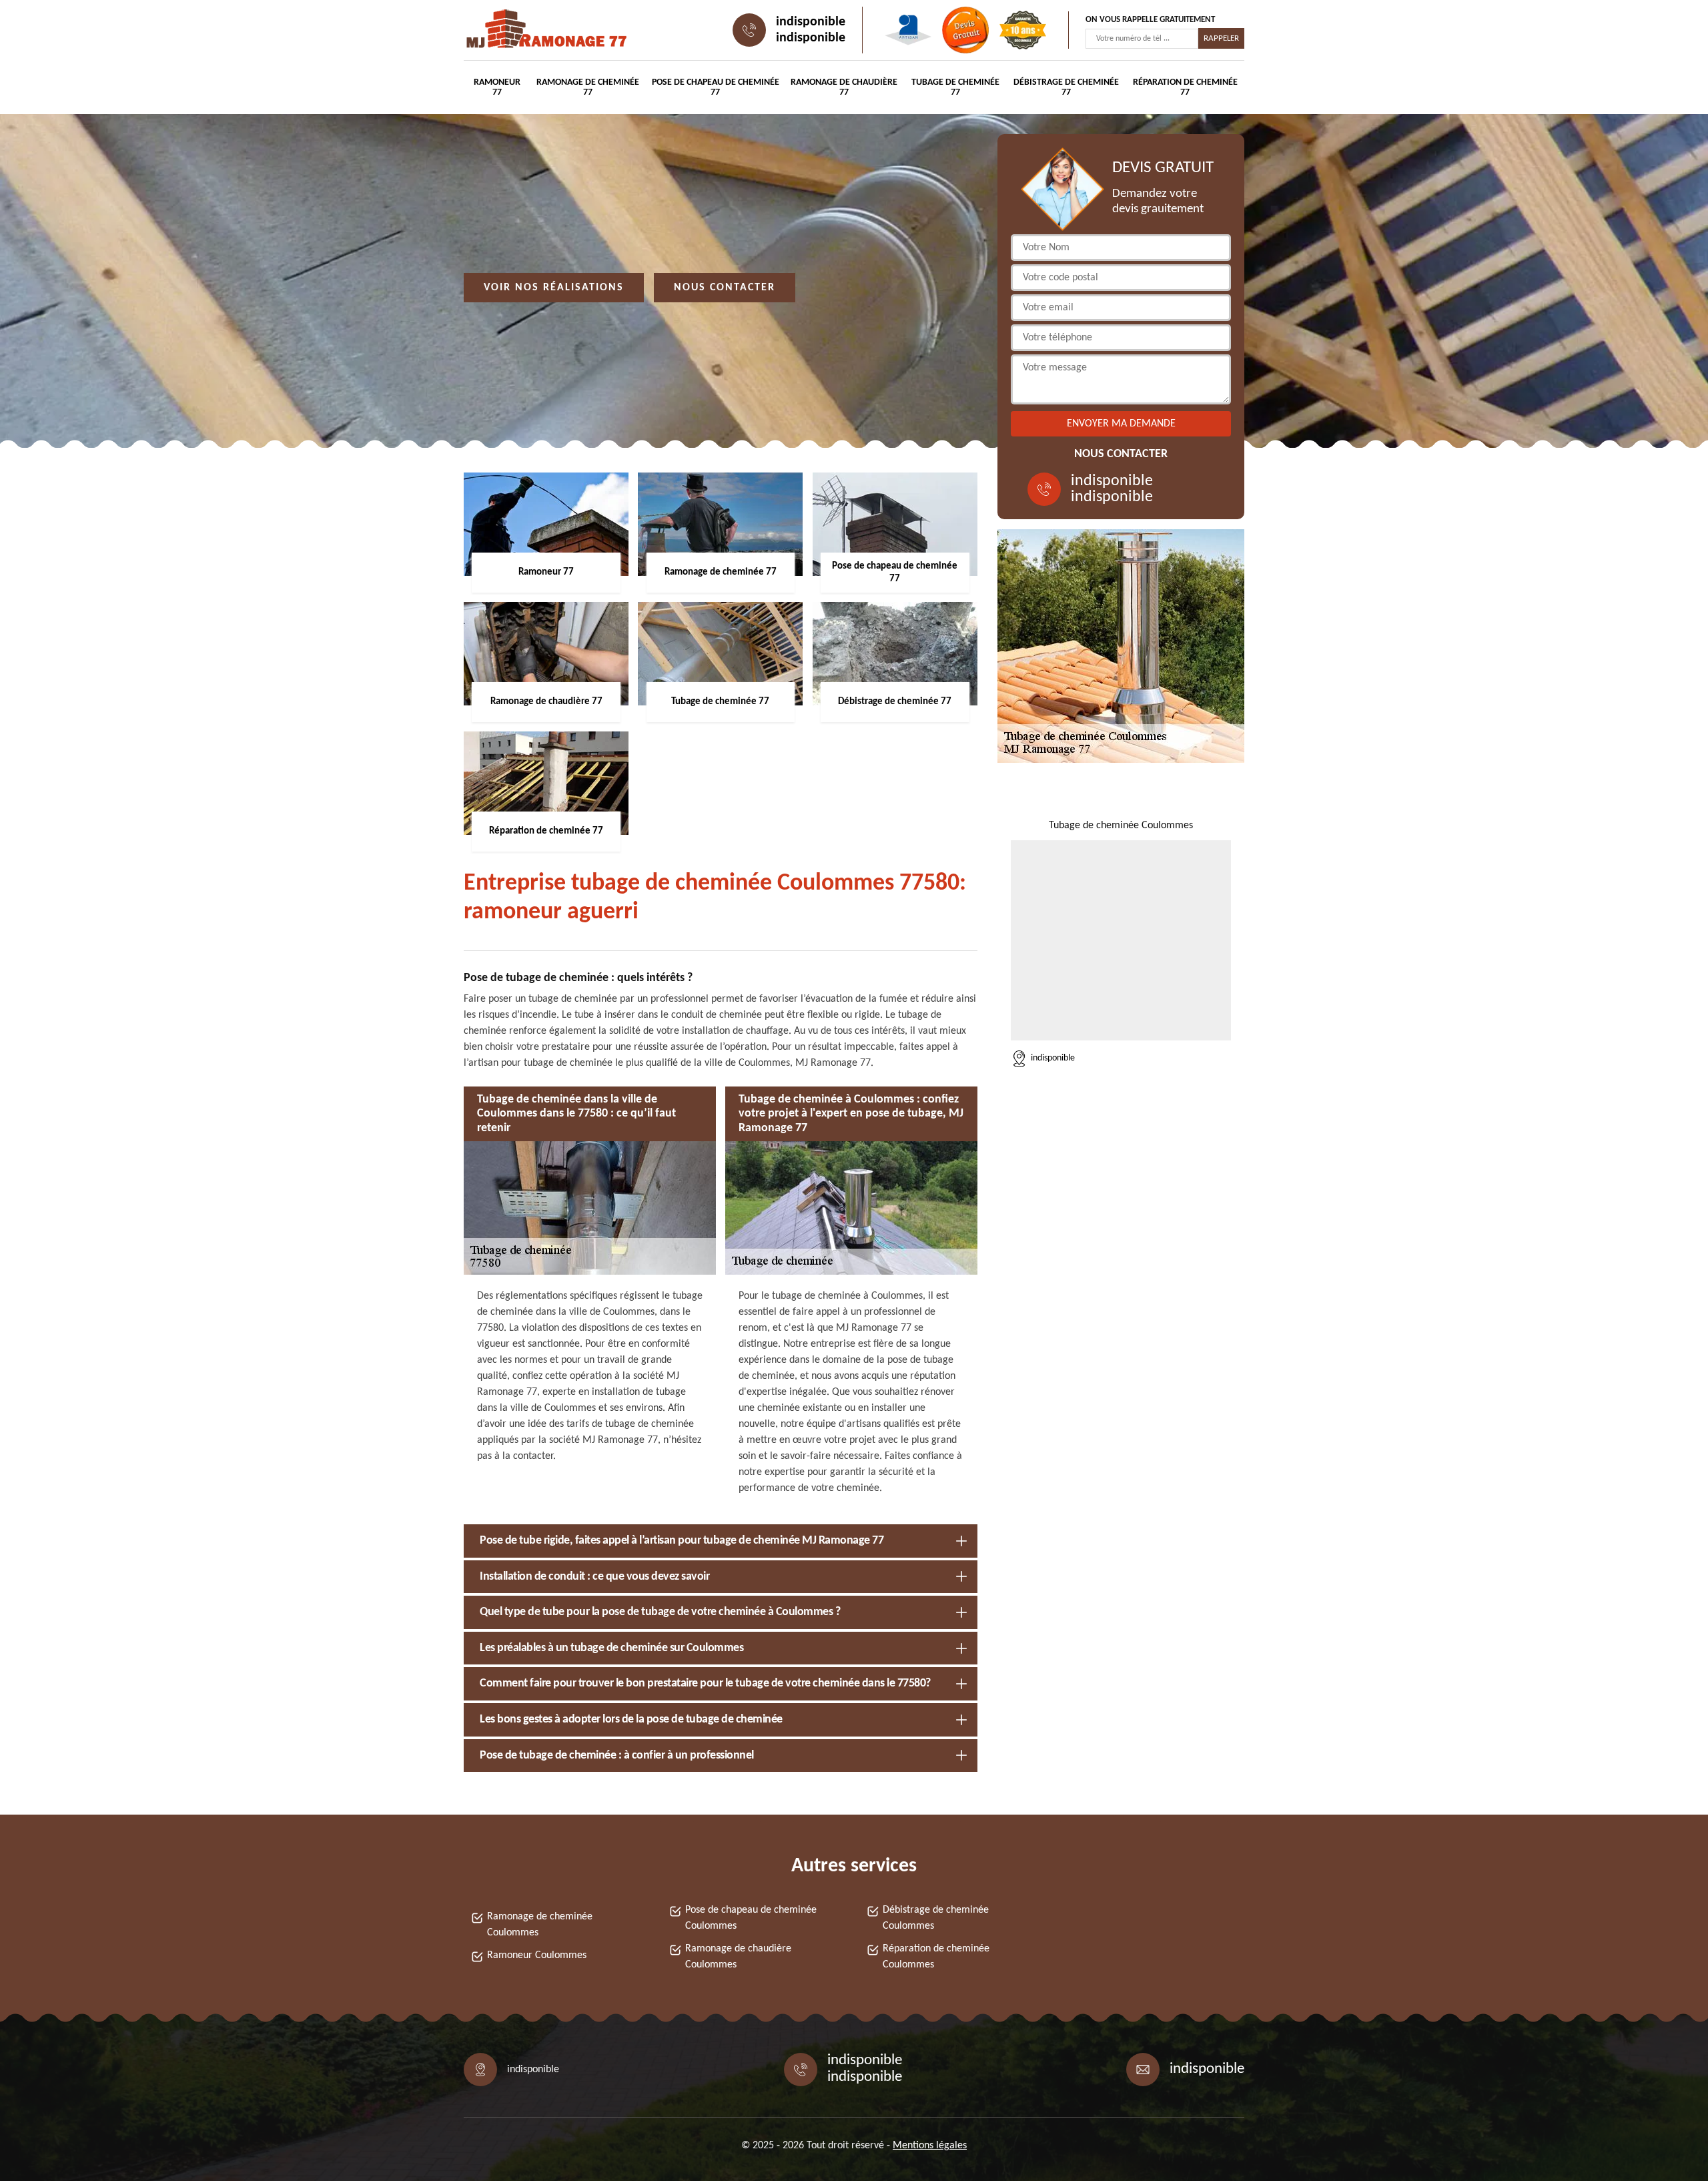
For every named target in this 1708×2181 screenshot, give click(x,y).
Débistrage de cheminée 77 (1066, 87)
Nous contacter (725, 288)
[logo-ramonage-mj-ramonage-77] (524, 30)
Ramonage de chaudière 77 (844, 87)
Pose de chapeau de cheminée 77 (716, 87)
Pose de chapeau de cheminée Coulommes (751, 1918)
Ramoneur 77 (497, 87)
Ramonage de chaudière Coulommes (738, 1957)
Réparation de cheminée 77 (1185, 87)
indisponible (811, 22)
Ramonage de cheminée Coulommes (540, 1925)
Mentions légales (930, 2146)
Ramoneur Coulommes (537, 1955)
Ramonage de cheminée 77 (588, 87)
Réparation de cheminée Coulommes (936, 1957)
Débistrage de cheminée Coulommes (936, 1918)
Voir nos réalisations (554, 288)
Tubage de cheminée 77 (955, 87)
